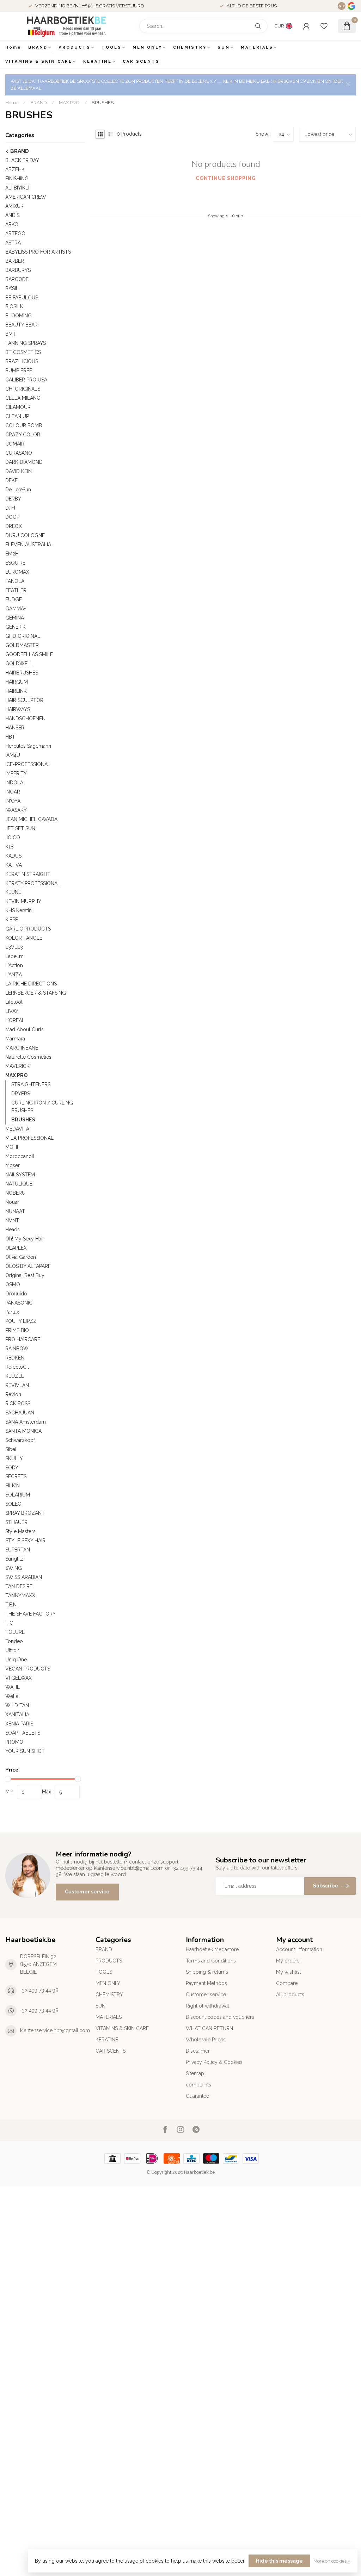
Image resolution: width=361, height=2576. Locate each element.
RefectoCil (17, 1367)
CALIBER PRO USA (26, 380)
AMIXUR (14, 206)
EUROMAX (17, 572)
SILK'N (13, 1486)
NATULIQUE (19, 1184)
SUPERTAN (18, 1550)
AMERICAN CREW (26, 197)
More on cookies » (332, 2561)
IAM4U (13, 755)
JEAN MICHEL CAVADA (31, 819)
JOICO (13, 838)
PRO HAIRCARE (23, 1339)
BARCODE (17, 279)
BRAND (38, 47)
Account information (299, 1949)
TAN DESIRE (19, 1586)
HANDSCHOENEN (25, 718)
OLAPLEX (16, 1248)
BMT (11, 334)
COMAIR (15, 444)
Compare (287, 1983)
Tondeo (14, 1641)
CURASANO (19, 453)
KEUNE (13, 892)
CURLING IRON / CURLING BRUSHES (42, 1107)
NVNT (12, 1220)
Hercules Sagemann (28, 746)
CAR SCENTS (141, 61)
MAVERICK (17, 1066)
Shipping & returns (207, 1972)
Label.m (14, 956)
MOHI (12, 1147)
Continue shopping (226, 178)
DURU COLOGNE (25, 535)
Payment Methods (206, 1983)
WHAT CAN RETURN (209, 2028)
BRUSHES (103, 102)
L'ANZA (14, 975)
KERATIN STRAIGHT (28, 874)
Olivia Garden (21, 1257)
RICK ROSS (18, 1404)
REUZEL (15, 1376)
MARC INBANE (22, 1048)
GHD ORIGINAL (23, 636)
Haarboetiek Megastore (212, 1949)
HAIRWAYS (18, 709)
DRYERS (21, 1094)
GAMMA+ (16, 609)
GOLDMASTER (22, 645)
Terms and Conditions (211, 1961)
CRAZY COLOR (23, 435)
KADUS (13, 856)
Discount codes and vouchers (220, 2017)
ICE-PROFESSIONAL (28, 764)
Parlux (12, 1312)
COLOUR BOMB (24, 425)
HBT (10, 737)
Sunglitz (14, 1559)
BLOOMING (19, 316)
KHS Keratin (19, 910)
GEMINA (15, 618)
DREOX (14, 526)
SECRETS (16, 1476)
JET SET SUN (20, 828)
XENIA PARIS (19, 1724)
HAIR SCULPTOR (24, 700)
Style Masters (20, 1531)
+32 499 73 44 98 (39, 1990)
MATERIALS (257, 47)
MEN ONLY (147, 47)
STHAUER (16, 1522)
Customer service (87, 1892)
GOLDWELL (19, 664)
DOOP (12, 517)
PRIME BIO (17, 1330)
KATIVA (14, 865)
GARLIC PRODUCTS (28, 929)
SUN (224, 47)
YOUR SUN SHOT (25, 1751)
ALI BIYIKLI (17, 188)
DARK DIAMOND (24, 462)
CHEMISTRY (190, 47)
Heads (13, 1230)
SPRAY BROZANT (25, 1513)
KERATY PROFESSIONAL (33, 883)
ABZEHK (15, 169)
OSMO (13, 1284)
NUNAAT (15, 1211)
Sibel (11, 1449)
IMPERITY (16, 773)
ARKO (12, 224)
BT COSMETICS (23, 352)
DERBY (13, 499)
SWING (14, 1568)
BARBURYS (18, 270)
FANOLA (15, 581)
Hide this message (279, 2561)
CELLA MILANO (23, 398)
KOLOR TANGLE (24, 938)
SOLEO (13, 1504)
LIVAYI (12, 1011)
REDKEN (15, 1358)
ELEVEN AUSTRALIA (28, 545)
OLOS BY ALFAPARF (28, 1266)
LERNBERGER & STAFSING (36, 993)
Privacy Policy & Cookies (214, 2062)
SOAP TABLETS (23, 1733)
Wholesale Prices (206, 2040)
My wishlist (289, 1972)
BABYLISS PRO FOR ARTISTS (38, 252)
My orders (288, 1961)
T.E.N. (11, 1605)
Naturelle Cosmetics (28, 1057)
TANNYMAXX (20, 1595)
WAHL (13, 1687)
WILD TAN (17, 1705)
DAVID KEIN (19, 471)
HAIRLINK (16, 691)
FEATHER (16, 590)
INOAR (13, 792)
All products (290, 1995)
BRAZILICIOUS (22, 361)
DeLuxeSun (18, 490)
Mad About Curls (25, 1029)
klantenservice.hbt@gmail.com (55, 2030)
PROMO (14, 1742)
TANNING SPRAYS (26, 343)
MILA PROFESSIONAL (29, 1138)
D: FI (10, 508)
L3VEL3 (14, 947)
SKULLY (14, 1458)
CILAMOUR (18, 407)
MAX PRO (69, 102)
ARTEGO (15, 234)
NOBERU (15, 1193)
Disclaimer (198, 2051)
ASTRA (13, 243)
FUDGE (14, 599)
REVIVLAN (17, 1385)
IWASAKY (16, 810)
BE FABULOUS (22, 298)
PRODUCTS (75, 47)
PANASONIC (19, 1303)
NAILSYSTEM (20, 1175)
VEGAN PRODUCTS (28, 1669)
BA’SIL (12, 288)
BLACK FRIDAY (22, 160)
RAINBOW (17, 1349)
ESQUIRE (15, 563)
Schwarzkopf (20, 1440)
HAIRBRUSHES (22, 673)
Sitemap (195, 2073)
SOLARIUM (18, 1495)
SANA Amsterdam (26, 1422)
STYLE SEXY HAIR (25, 1541)
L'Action (14, 965)
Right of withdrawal (207, 2006)
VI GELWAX (19, 1678)
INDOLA (14, 783)
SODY (12, 1468)
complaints (198, 2085)
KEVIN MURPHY (23, 901)
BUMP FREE (19, 371)
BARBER (15, 261)
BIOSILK (14, 306)
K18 (10, 847)
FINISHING (17, 179)
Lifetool (14, 1002)
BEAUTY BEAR (22, 325)
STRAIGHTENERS (31, 1084)
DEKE (11, 480)
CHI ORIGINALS (23, 389)
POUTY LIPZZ (21, 1321)
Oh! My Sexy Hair (25, 1239)
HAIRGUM (17, 682)
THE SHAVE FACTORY (30, 1614)
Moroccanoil (20, 1156)
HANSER (15, 728)
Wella (12, 1696)
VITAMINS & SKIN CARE (39, 61)
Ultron (12, 1650)
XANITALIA (17, 1715)
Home (13, 47)
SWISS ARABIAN (24, 1577)
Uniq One (16, 1660)
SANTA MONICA (23, 1431)
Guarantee (197, 2096)
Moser (13, 1165)
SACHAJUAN (20, 1413)
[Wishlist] (324, 26)
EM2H (12, 554)
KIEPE (12, 920)
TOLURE (15, 1632)
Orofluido (16, 1294)
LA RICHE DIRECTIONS (31, 984)
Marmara (15, 1039)
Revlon (13, 1394)
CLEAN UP (17, 416)
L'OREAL (15, 1020)
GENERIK (16, 627)
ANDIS (12, 215)
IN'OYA (13, 801)
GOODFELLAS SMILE (29, 654)
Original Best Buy (25, 1275)
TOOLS (112, 47)
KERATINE (97, 61)
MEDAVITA (17, 1129)
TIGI (10, 1623)
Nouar (12, 1202)
